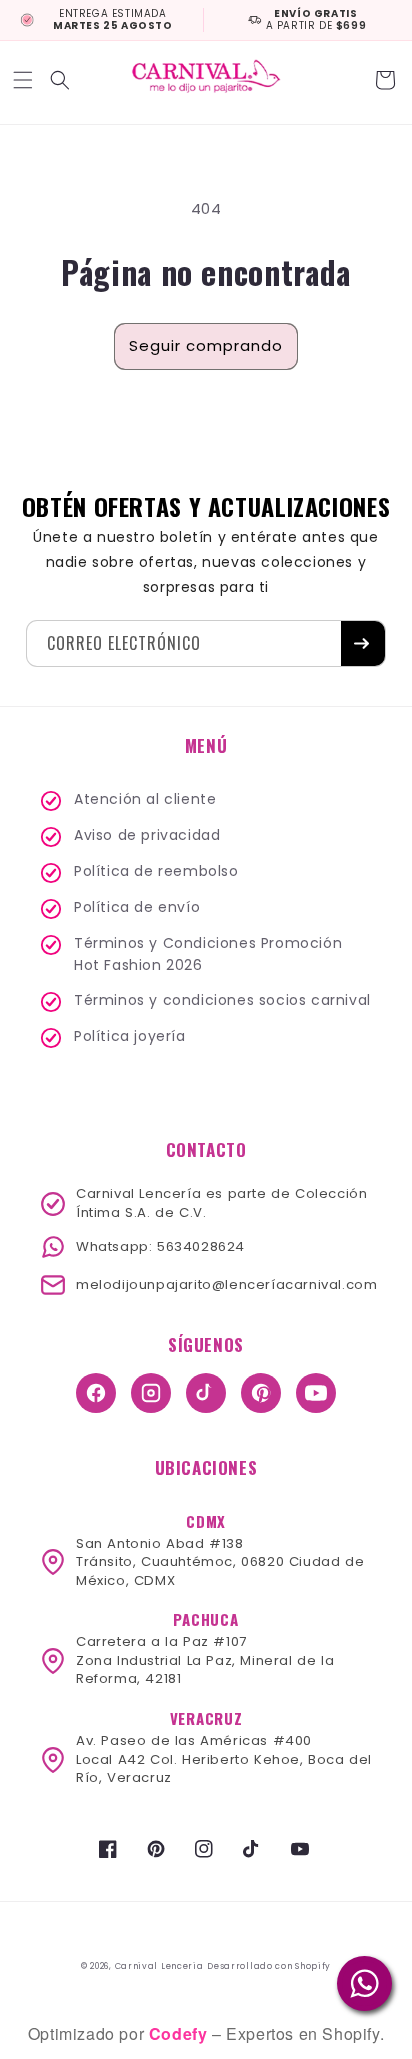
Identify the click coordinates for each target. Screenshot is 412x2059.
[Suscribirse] (363, 643)
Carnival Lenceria (159, 1966)
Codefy (180, 2033)
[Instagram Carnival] (151, 1393)
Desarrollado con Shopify (269, 1966)
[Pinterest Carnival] (261, 1393)
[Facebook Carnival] (96, 1393)
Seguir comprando (206, 345)
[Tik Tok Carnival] (206, 1393)
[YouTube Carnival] (316, 1393)
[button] (25, 80)
